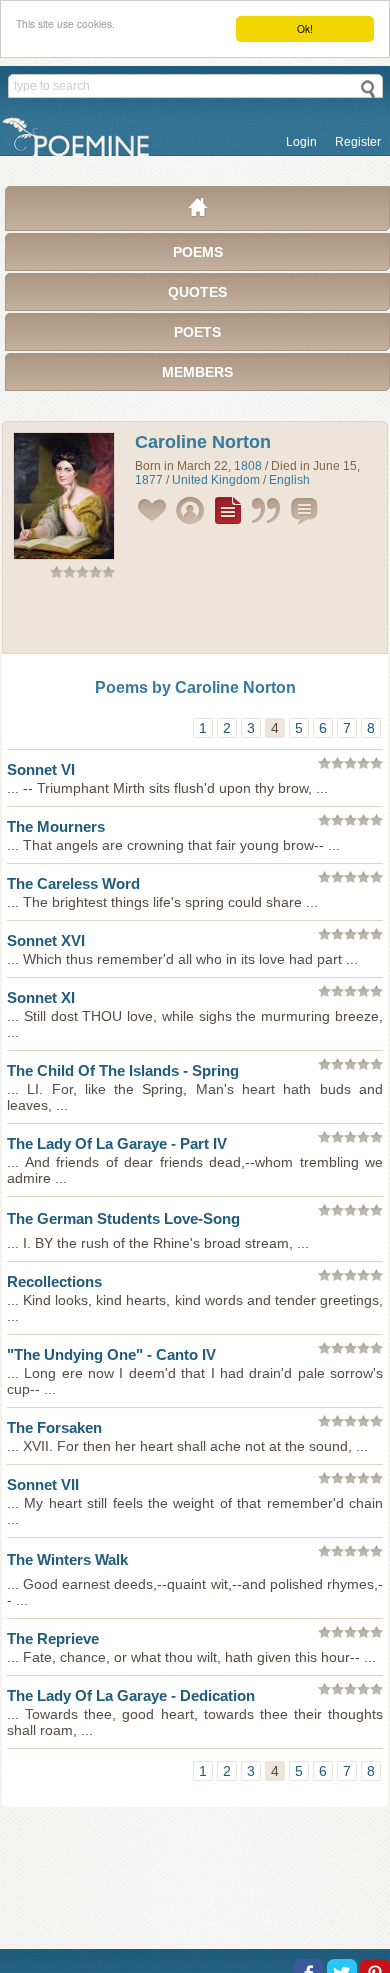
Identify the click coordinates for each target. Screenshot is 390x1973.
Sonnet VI (41, 769)
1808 (248, 466)
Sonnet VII (43, 1484)
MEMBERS (197, 372)
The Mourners (56, 826)
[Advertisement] (195, 620)
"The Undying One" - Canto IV (111, 1354)
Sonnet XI (41, 997)
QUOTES (197, 292)
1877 (149, 480)
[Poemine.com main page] (198, 212)
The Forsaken (54, 1427)
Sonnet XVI (46, 940)
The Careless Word (73, 883)
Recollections (54, 1281)
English (289, 480)
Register (358, 142)
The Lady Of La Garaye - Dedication (131, 1695)
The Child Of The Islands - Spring (123, 1070)
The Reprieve (53, 1638)
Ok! (305, 28)
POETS (197, 332)
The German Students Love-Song (123, 1218)
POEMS (198, 252)
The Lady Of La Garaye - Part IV (117, 1143)
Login (301, 142)
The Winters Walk (67, 1559)
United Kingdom (216, 480)
